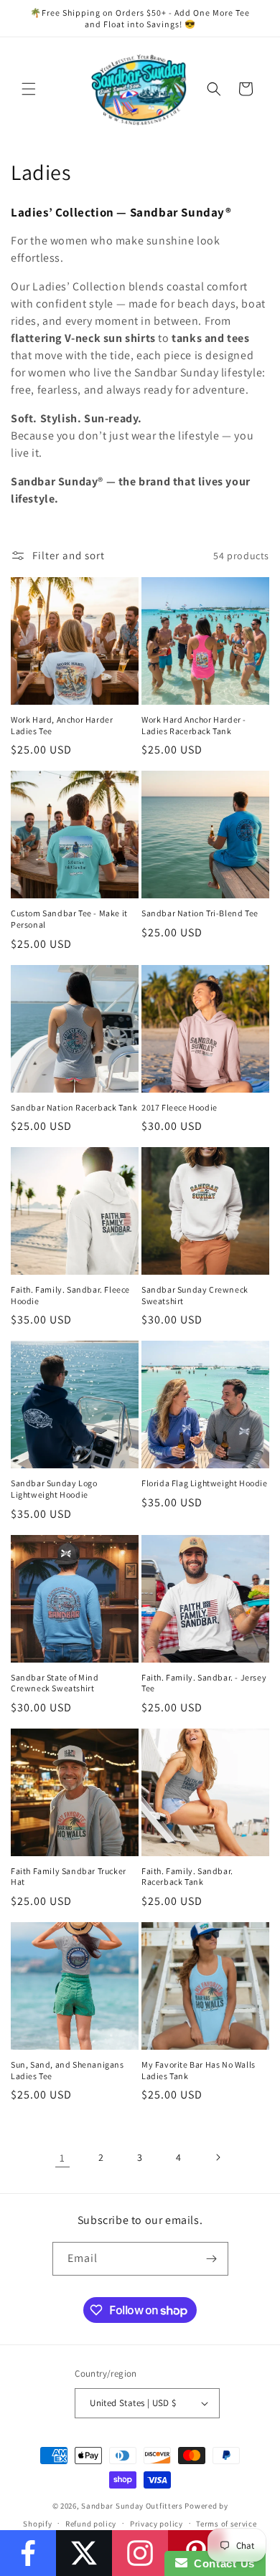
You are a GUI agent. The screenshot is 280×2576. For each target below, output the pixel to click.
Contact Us (221, 2563)
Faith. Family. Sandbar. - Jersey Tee (204, 1683)
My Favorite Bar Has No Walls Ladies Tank (199, 2070)
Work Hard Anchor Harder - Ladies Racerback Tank (194, 725)
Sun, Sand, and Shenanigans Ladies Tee (67, 2070)
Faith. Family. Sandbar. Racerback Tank (187, 1877)
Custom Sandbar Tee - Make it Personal (69, 919)
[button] (29, 89)
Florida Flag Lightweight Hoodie (205, 1483)
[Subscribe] (212, 2259)
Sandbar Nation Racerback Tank (74, 1107)
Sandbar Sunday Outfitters (132, 2506)
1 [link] (62, 2158)
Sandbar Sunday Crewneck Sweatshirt (195, 1295)
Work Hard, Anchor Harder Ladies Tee (62, 725)
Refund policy (91, 2524)
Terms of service (226, 2524)
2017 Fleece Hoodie (179, 1107)
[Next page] (218, 2157)
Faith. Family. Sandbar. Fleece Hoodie (70, 1295)
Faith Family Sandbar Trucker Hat (69, 1877)
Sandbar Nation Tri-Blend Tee (200, 913)
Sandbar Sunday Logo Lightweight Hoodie (54, 1489)
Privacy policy (157, 2524)
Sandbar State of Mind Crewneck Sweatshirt (55, 1683)
